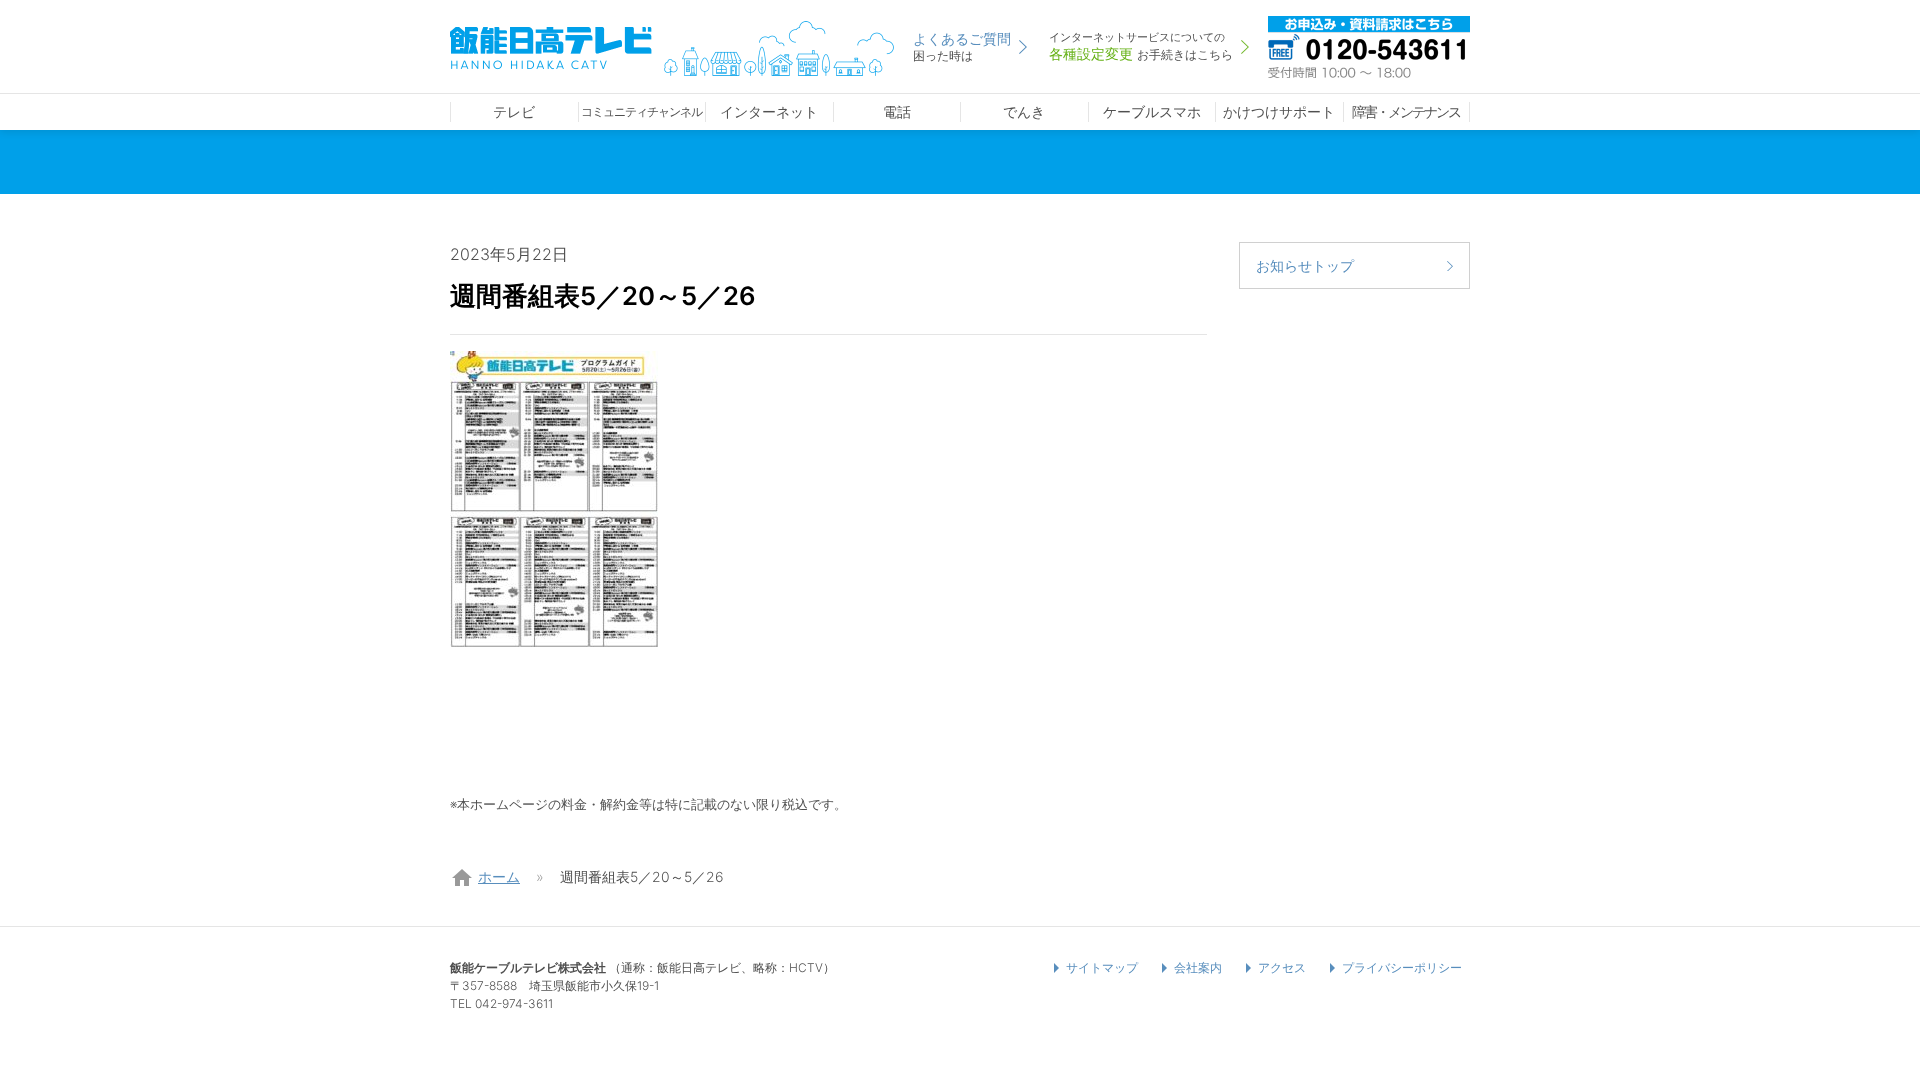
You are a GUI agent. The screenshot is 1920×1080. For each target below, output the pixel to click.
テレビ (514, 111)
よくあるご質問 (962, 46)
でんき (1024, 111)
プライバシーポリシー (1402, 967)
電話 (897, 111)
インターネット (769, 111)
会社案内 (1198, 967)
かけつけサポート (1279, 111)
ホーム (499, 876)
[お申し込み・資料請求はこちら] (1369, 45)
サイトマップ (1102, 967)
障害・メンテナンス (1406, 111)
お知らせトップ (1305, 265)
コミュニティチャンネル (641, 111)
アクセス (1282, 967)
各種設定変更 (1141, 46)
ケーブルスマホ (1152, 111)
